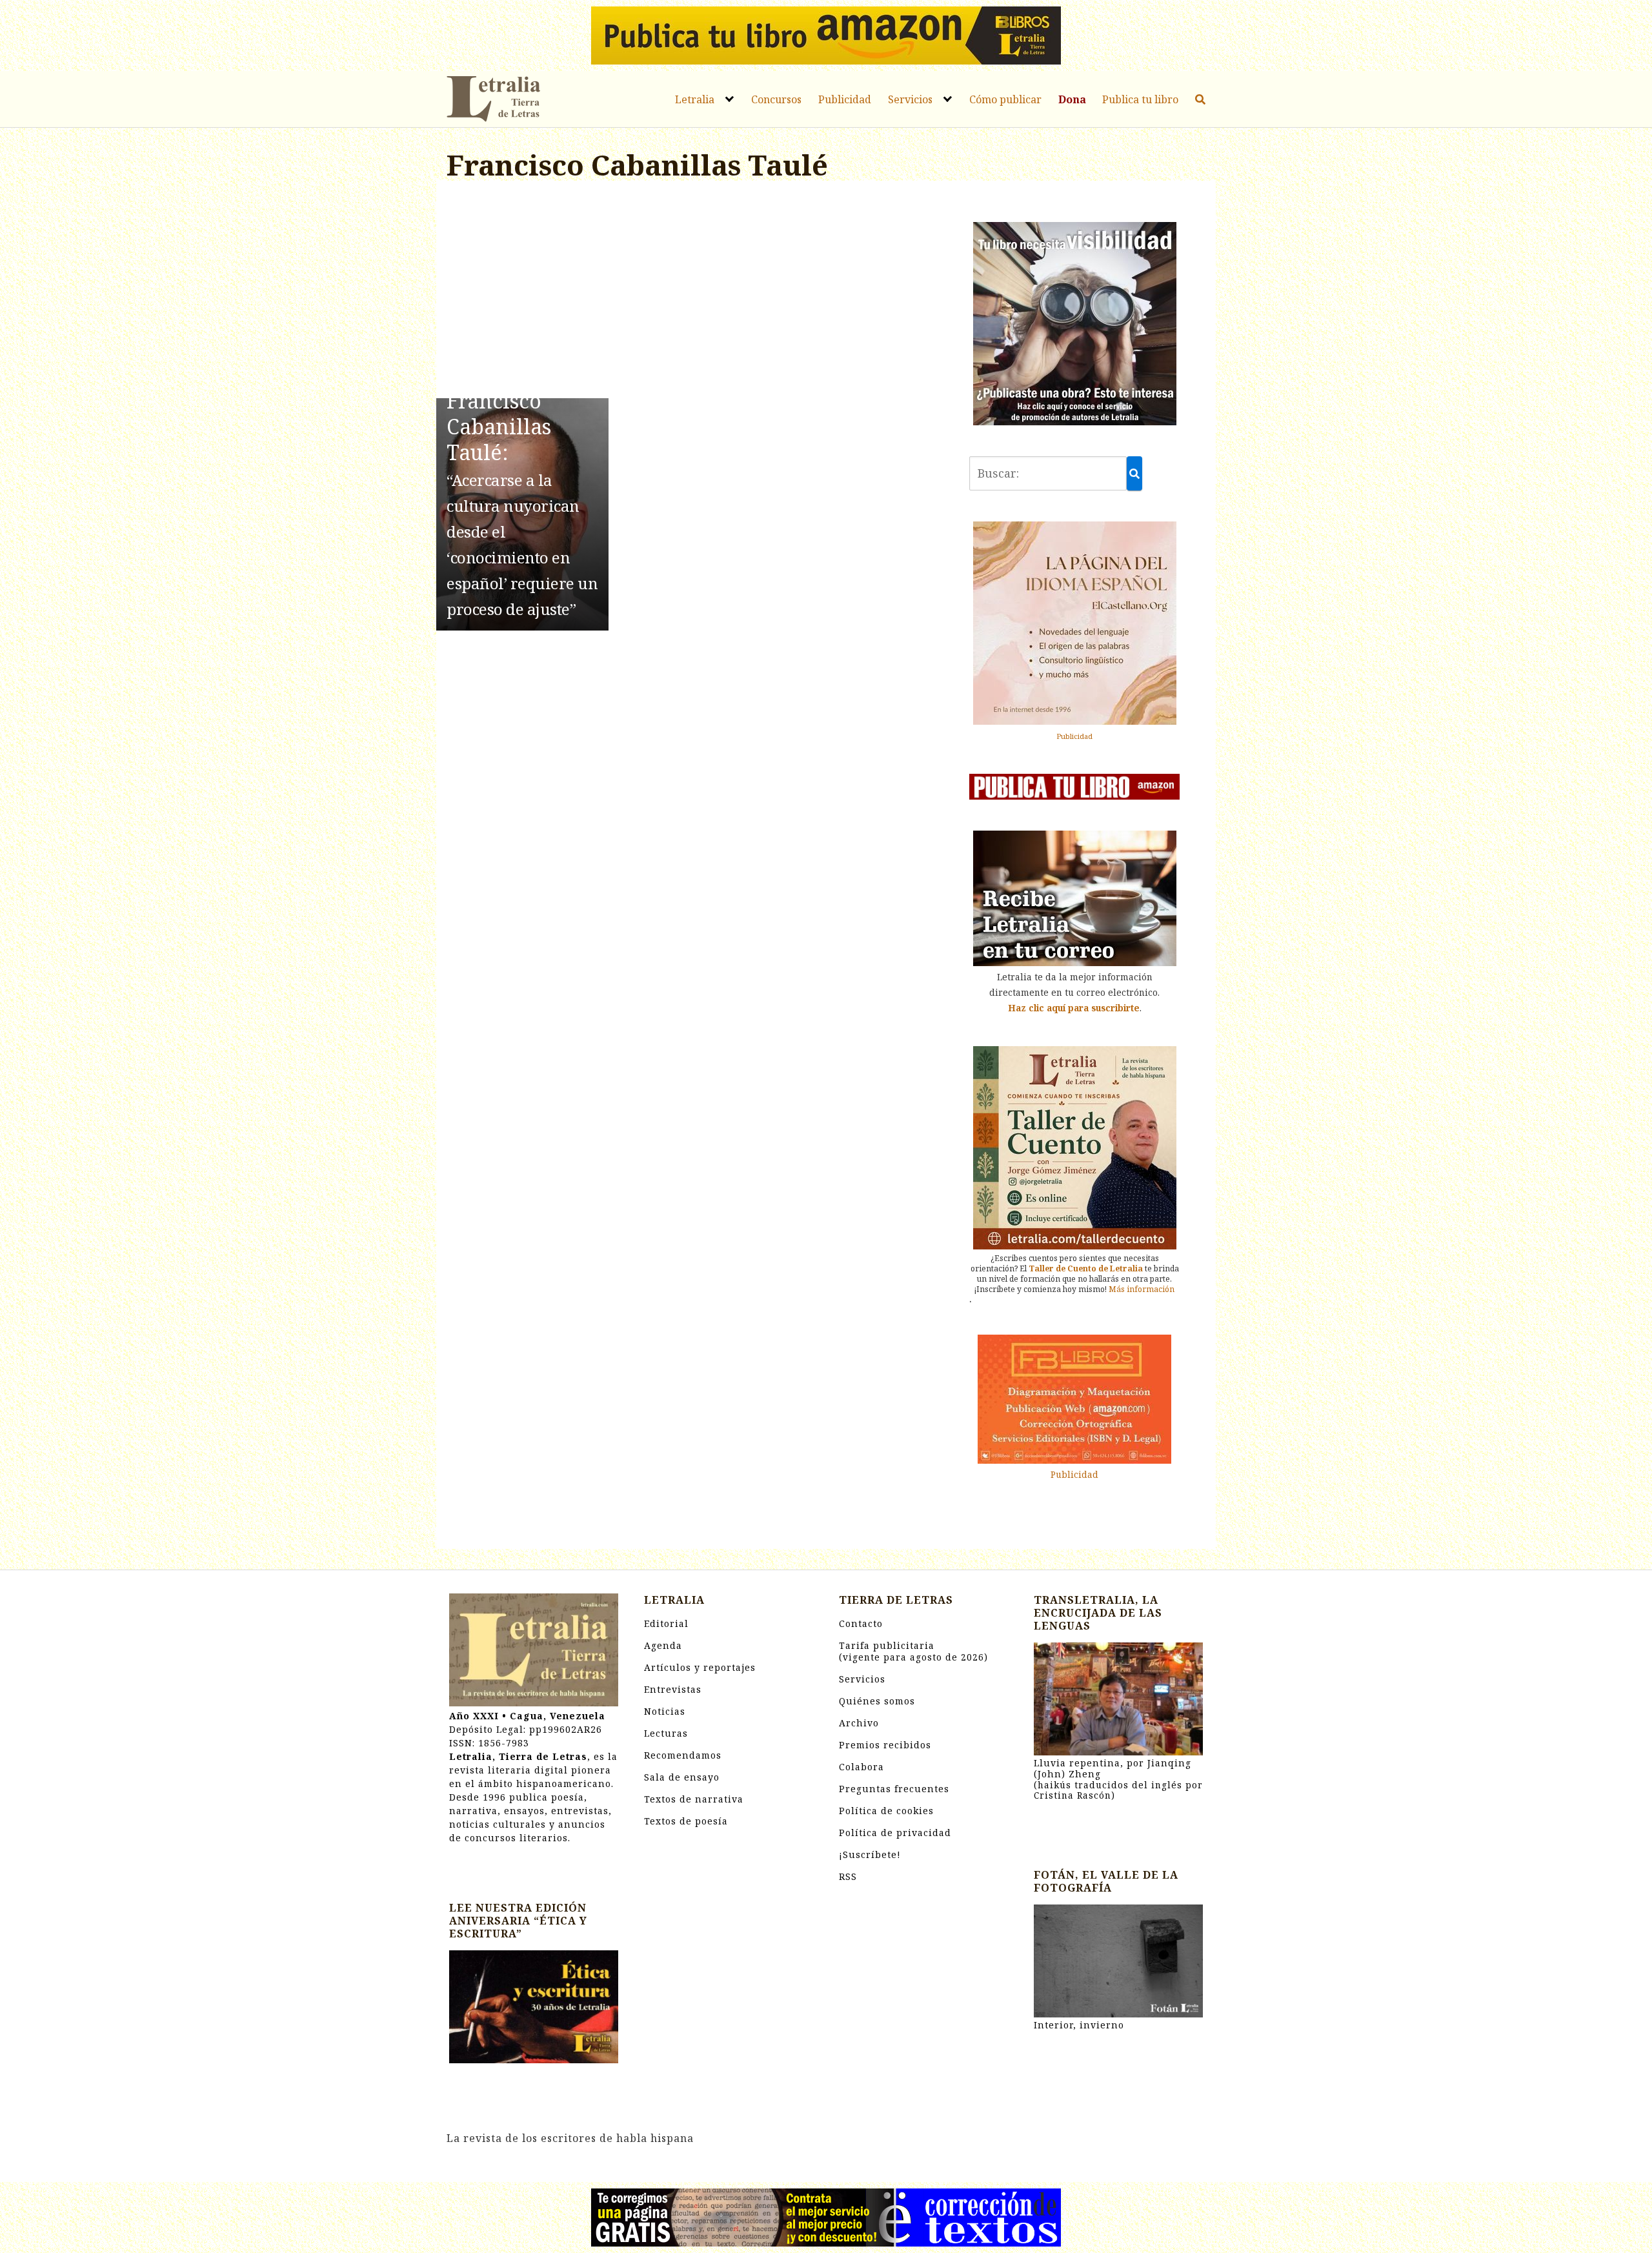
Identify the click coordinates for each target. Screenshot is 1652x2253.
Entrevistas (673, 1689)
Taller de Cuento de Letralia (1086, 1268)
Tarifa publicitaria (913, 1651)
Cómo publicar (1005, 99)
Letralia (695, 99)
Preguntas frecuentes (894, 1789)
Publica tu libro (1140, 99)
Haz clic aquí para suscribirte (1074, 1008)
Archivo (859, 1723)
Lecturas (666, 1733)
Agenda (663, 1645)
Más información (1142, 1289)
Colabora (861, 1767)
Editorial (666, 1623)
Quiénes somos (877, 1701)
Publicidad (845, 99)
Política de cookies (886, 1811)
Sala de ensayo (682, 1777)
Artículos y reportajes (700, 1667)
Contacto (861, 1623)
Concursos (776, 99)
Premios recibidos (885, 1745)
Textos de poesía (686, 1821)
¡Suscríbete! (870, 1854)
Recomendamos (683, 1755)
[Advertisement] (695, 292)
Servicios (910, 99)
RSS (848, 1876)
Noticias (665, 1711)
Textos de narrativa (694, 1799)
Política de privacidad (895, 1833)
